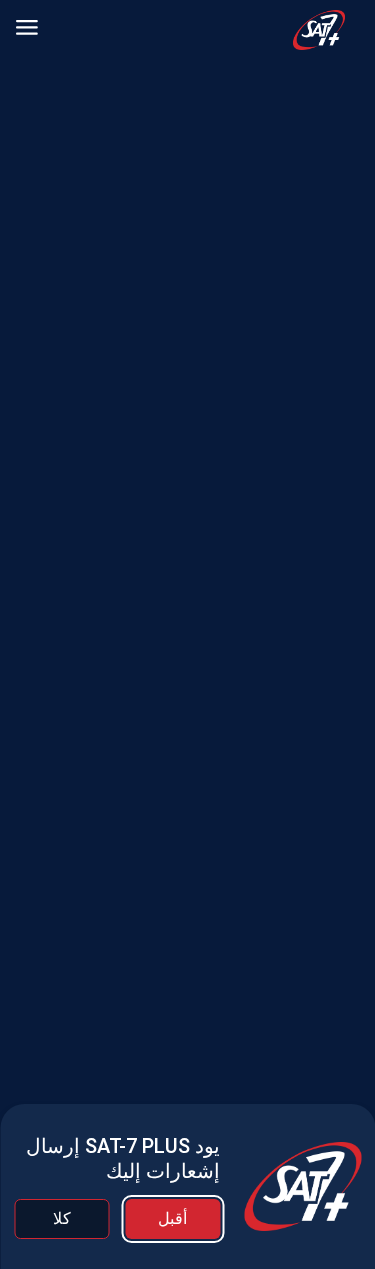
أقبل (172, 1218)
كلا (62, 1218)
